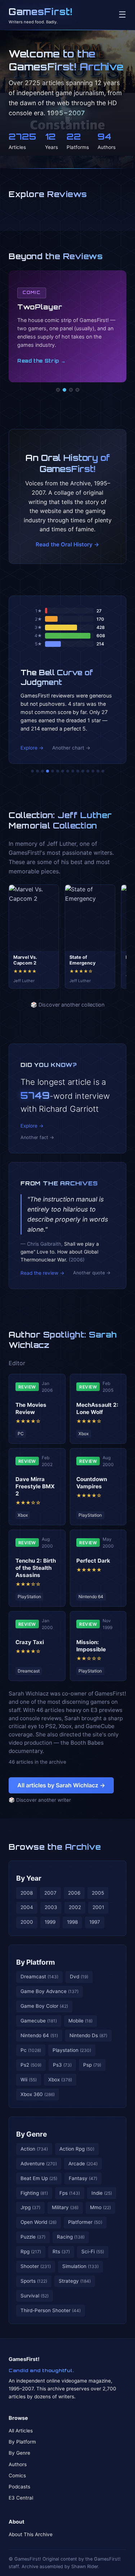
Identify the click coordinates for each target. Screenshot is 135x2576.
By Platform (36, 1962)
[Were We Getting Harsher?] (37, 771)
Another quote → (92, 1273)
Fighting (34, 2193)
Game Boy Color (44, 2006)
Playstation (72, 2050)
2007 (50, 1893)
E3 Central (21, 2498)
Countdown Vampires (92, 1483)
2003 (51, 1907)
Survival (35, 2296)
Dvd (79, 1977)
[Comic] (64, 390)
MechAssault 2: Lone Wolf (97, 1408)
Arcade (83, 2164)
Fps (70, 2193)
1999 (50, 1922)
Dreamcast (39, 1977)
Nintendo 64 (39, 2035)
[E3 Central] (77, 390)
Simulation (80, 2266)
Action (34, 2149)
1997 (95, 1922)
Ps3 (62, 2065)
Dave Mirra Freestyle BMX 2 (35, 1486)
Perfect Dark (93, 1561)
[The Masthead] (68, 771)
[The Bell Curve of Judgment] (48, 771)
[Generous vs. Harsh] (73, 771)
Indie (102, 2193)
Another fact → (37, 1137)
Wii (29, 2080)
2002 (75, 1907)
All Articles (21, 2431)
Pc (31, 2050)
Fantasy (83, 2178)
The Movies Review (31, 1408)
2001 (98, 1907)
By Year (29, 1878)
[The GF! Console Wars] (32, 771)
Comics (17, 2475)
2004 (27, 1907)
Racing (71, 2237)
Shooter (36, 2266)
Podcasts (19, 2487)
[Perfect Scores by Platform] (93, 771)
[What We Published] (98, 771)
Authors (18, 2464)
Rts (61, 2251)
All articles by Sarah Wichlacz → (61, 1785)
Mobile (80, 2021)
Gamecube (39, 2021)
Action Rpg (77, 2149)
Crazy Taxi (30, 1642)
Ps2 (31, 2065)
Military (65, 2207)
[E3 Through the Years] (78, 771)
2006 (74, 1893)
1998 (72, 1922)
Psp (92, 2065)
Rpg (31, 2251)
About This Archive (31, 2534)
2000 (27, 1922)
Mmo (100, 2207)
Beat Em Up (39, 2178)
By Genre (31, 2134)
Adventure (39, 2164)
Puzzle (33, 2237)
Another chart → (71, 748)
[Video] (71, 390)
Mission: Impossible (91, 1646)
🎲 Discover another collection (67, 1005)
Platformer (85, 2222)
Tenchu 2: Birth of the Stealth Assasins (36, 1568)
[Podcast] (58, 390)
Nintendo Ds (88, 2035)
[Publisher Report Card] (42, 771)
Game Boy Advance (49, 1991)
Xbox (60, 2080)
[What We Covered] (58, 771)
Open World (39, 2222)
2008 (27, 1893)
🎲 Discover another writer (40, 1800)
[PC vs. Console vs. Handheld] (103, 771)
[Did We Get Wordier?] (83, 771)
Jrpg (30, 2207)
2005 (98, 1893)
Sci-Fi (93, 2251)
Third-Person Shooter (51, 2310)
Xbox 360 (38, 2094)
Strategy (75, 2281)
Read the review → (42, 1273)
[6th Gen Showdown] (63, 771)
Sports (34, 2281)
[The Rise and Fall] (53, 771)
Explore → (32, 748)
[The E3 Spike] (88, 771)
